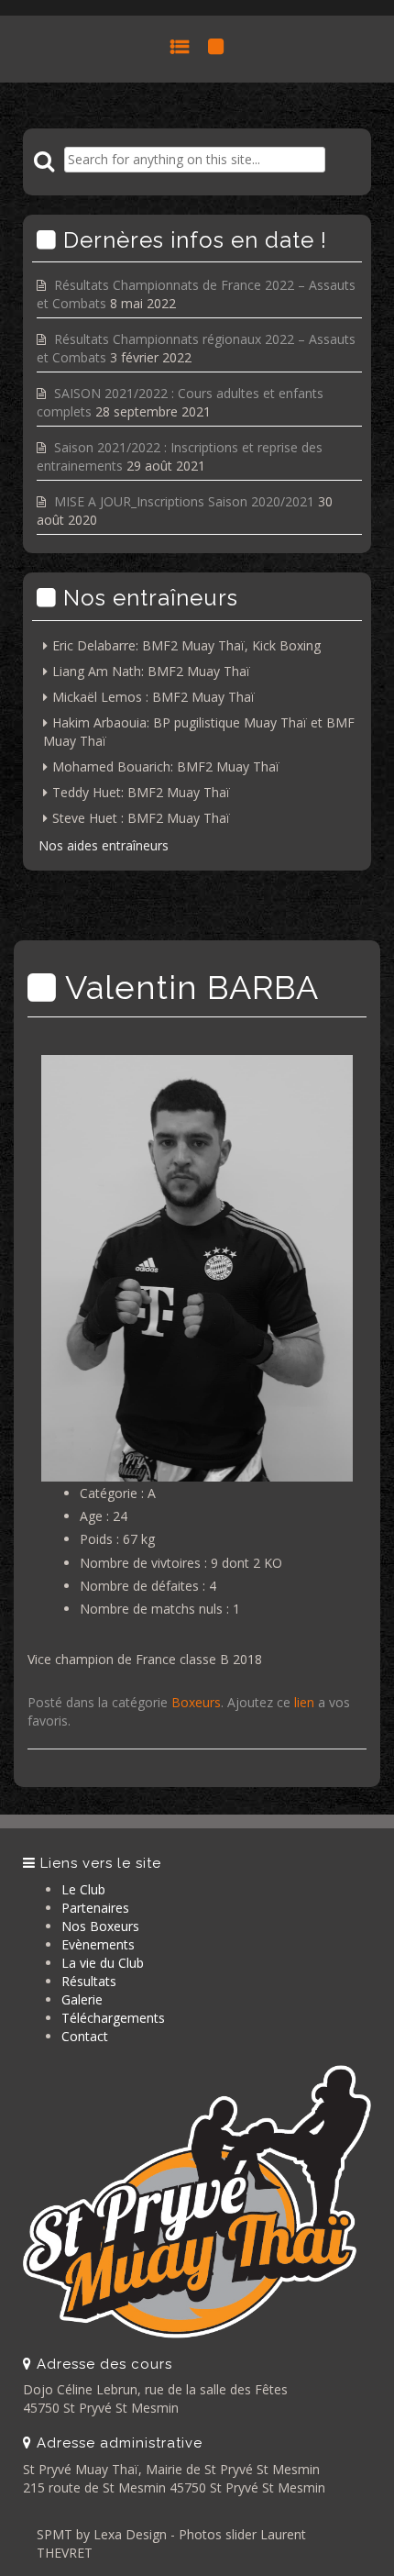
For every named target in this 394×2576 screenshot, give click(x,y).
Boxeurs (196, 1702)
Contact (85, 2036)
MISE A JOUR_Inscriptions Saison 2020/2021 (184, 501)
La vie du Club (103, 1963)
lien (304, 1702)
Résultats (89, 1981)
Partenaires (95, 1908)
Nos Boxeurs (100, 1926)
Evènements (98, 1944)
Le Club (83, 1889)
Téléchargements (113, 2018)
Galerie (82, 1999)
